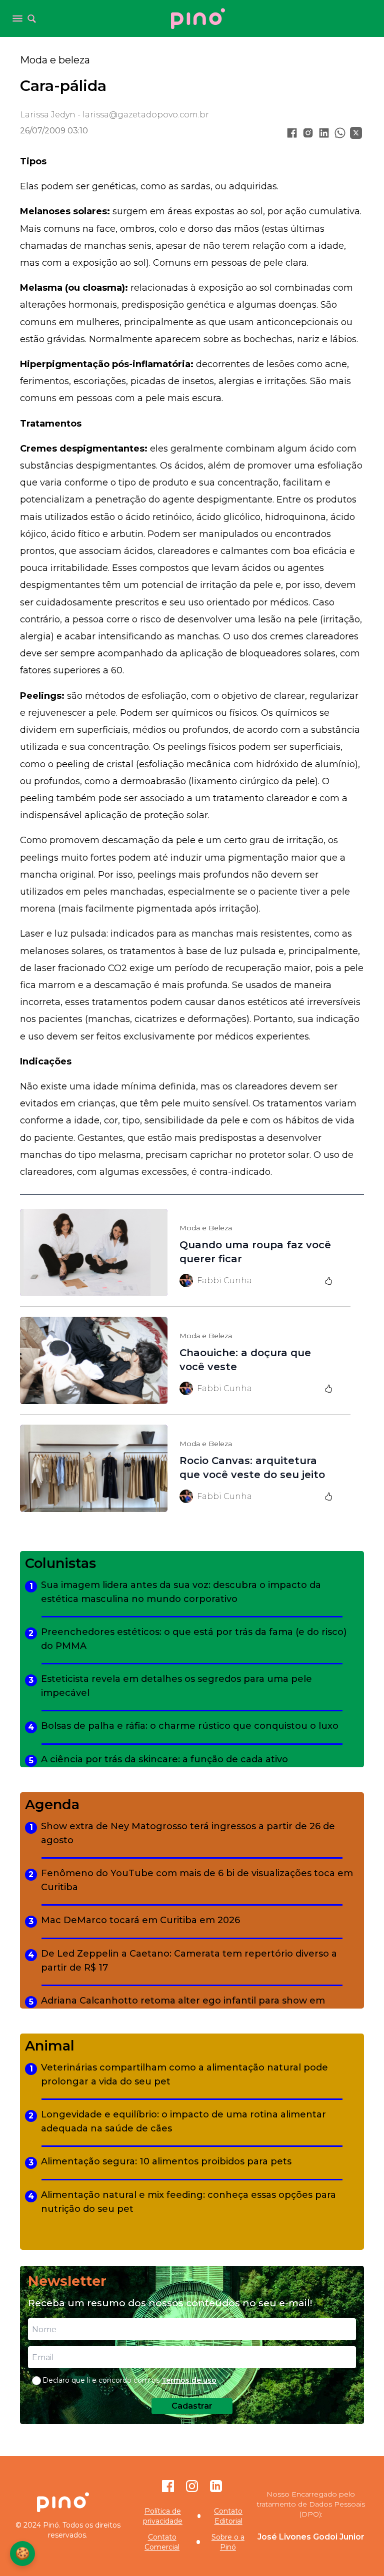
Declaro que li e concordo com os (129, 2380)
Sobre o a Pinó (228, 2542)
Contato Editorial (228, 2516)
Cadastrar (192, 2406)
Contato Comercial (162, 2542)
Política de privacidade (163, 2516)
